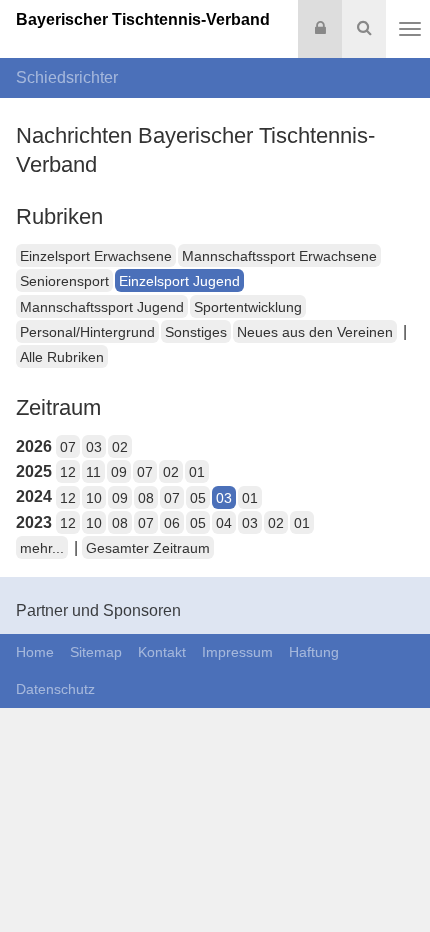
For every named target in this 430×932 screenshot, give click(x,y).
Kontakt (162, 652)
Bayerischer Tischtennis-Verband (143, 19)
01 (197, 472)
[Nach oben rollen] (390, 876)
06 (172, 523)
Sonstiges (196, 332)
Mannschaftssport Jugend (102, 307)
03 (94, 447)
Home (35, 652)
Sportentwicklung (248, 307)
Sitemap (96, 652)
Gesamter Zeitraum (148, 548)
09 (119, 472)
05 (198, 498)
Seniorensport (64, 281)
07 (68, 447)
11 (93, 472)
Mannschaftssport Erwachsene (279, 256)
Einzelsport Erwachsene (96, 256)
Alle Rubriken (62, 357)
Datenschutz (55, 689)
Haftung (314, 652)
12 (68, 472)
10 (94, 498)
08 (146, 498)
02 (120, 447)
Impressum (237, 652)
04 (224, 523)
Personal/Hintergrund (87, 332)
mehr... (42, 548)
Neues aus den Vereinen (315, 332)
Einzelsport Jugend (179, 281)
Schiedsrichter (67, 77)
